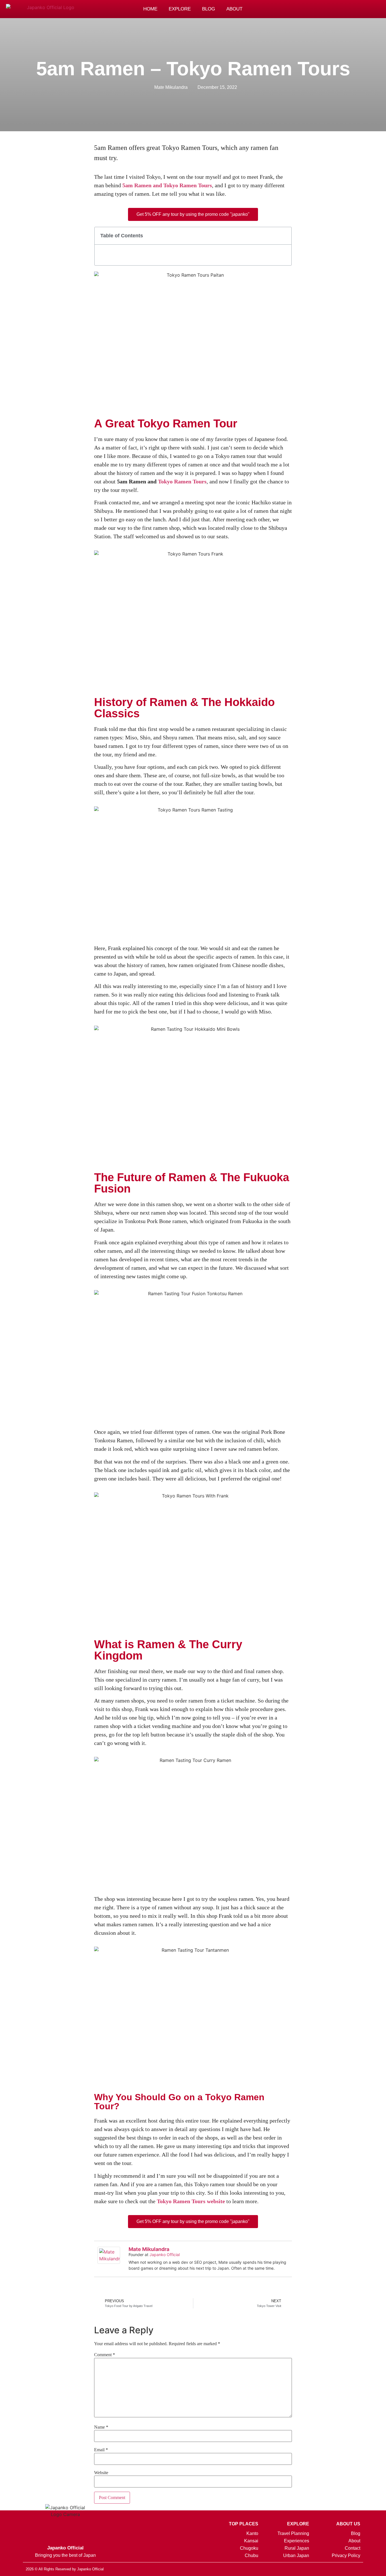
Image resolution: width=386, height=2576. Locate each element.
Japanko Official (165, 2255)
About (234, 9)
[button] (345, 9)
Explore (180, 9)
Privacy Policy (346, 2555)
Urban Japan (296, 2555)
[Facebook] (332, 9)
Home (150, 9)
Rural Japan (297, 2548)
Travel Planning (293, 2533)
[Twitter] (338, 2569)
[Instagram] (308, 9)
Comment (105, 2355)
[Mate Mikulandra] (109, 2262)
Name (101, 2427)
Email (101, 2450)
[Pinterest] (320, 9)
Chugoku (249, 2548)
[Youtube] (358, 2569)
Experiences (297, 2541)
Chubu (251, 2555)
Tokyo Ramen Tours (182, 481)
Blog (209, 9)
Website (101, 2473)
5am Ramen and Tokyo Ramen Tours (167, 185)
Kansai (251, 2541)
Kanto (252, 2533)
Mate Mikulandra (149, 2249)
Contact (352, 2548)
